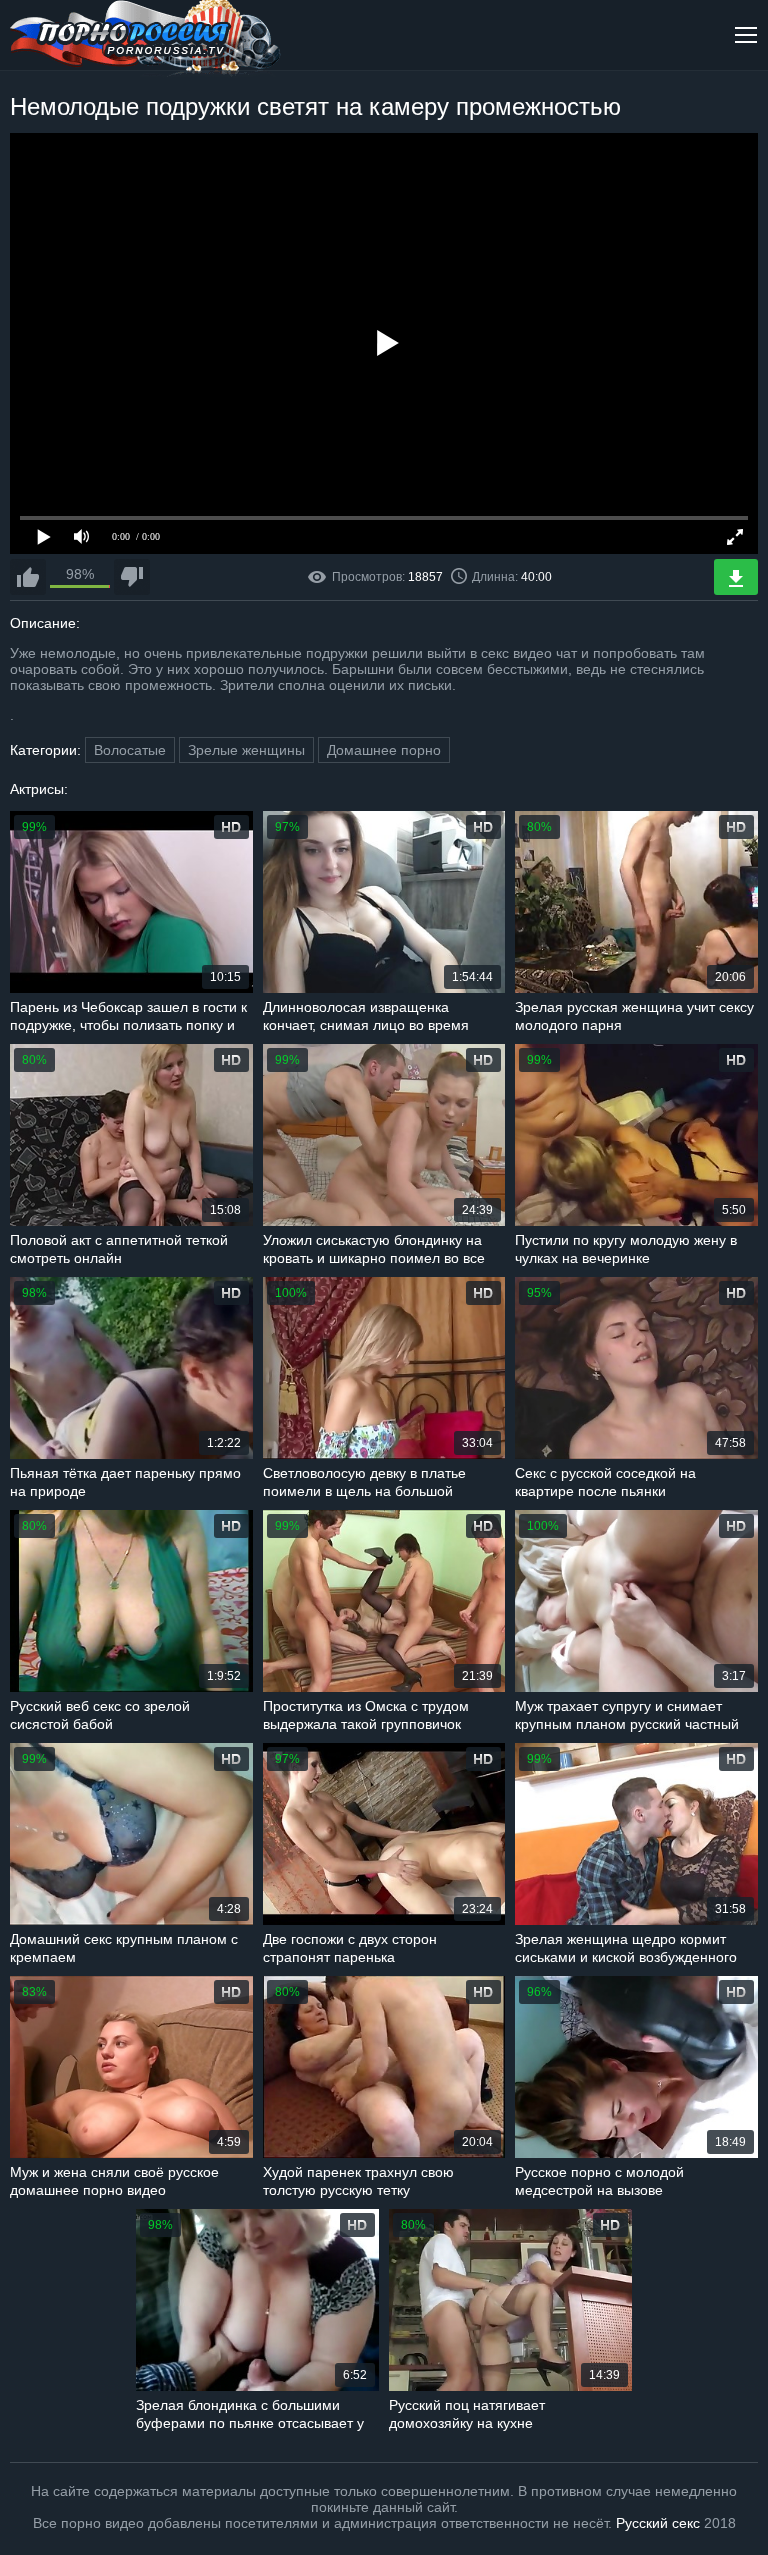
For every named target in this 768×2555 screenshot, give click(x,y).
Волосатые (130, 750)
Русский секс (658, 2523)
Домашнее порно (384, 750)
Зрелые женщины (246, 750)
